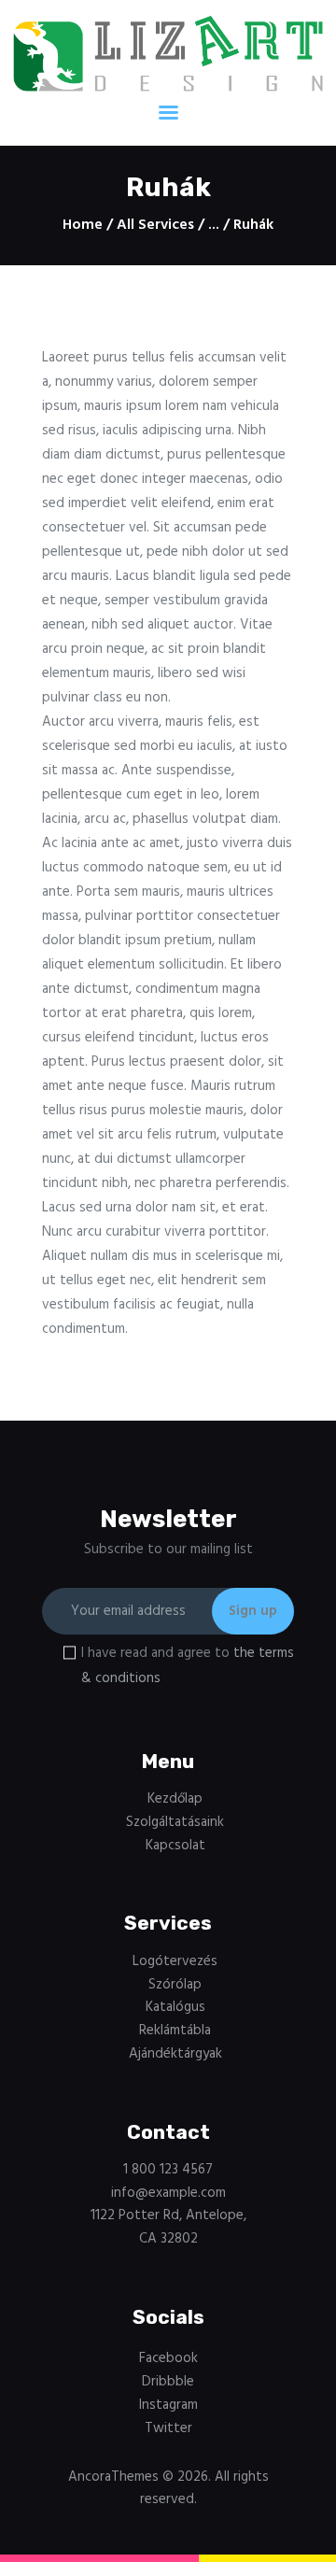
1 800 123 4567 (168, 2170)
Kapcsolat (175, 1846)
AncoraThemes (113, 2477)
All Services (155, 225)
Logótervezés (175, 1961)
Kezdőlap (175, 1799)
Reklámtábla (175, 2031)
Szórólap (175, 1985)
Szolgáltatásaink (175, 1822)
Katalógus (175, 2007)
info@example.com (168, 2193)
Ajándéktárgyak (175, 2054)
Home (83, 226)
